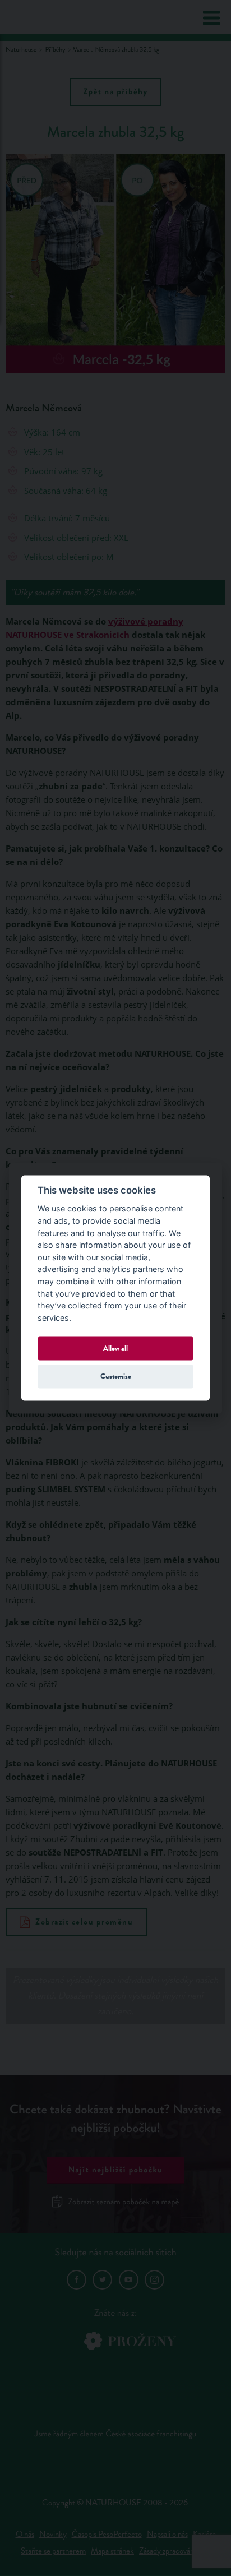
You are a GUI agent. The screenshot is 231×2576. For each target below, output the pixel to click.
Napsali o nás (167, 2534)
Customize (116, 1376)
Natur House (52, 17)
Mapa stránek (112, 2551)
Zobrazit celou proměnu (84, 1922)
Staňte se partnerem (53, 2551)
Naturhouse (21, 50)
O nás (25, 2534)
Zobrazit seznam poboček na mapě (124, 2202)
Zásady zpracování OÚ (175, 2551)
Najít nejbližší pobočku (116, 2170)
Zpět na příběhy (115, 92)
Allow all (115, 1348)
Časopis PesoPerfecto (107, 2534)
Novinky (53, 2534)
